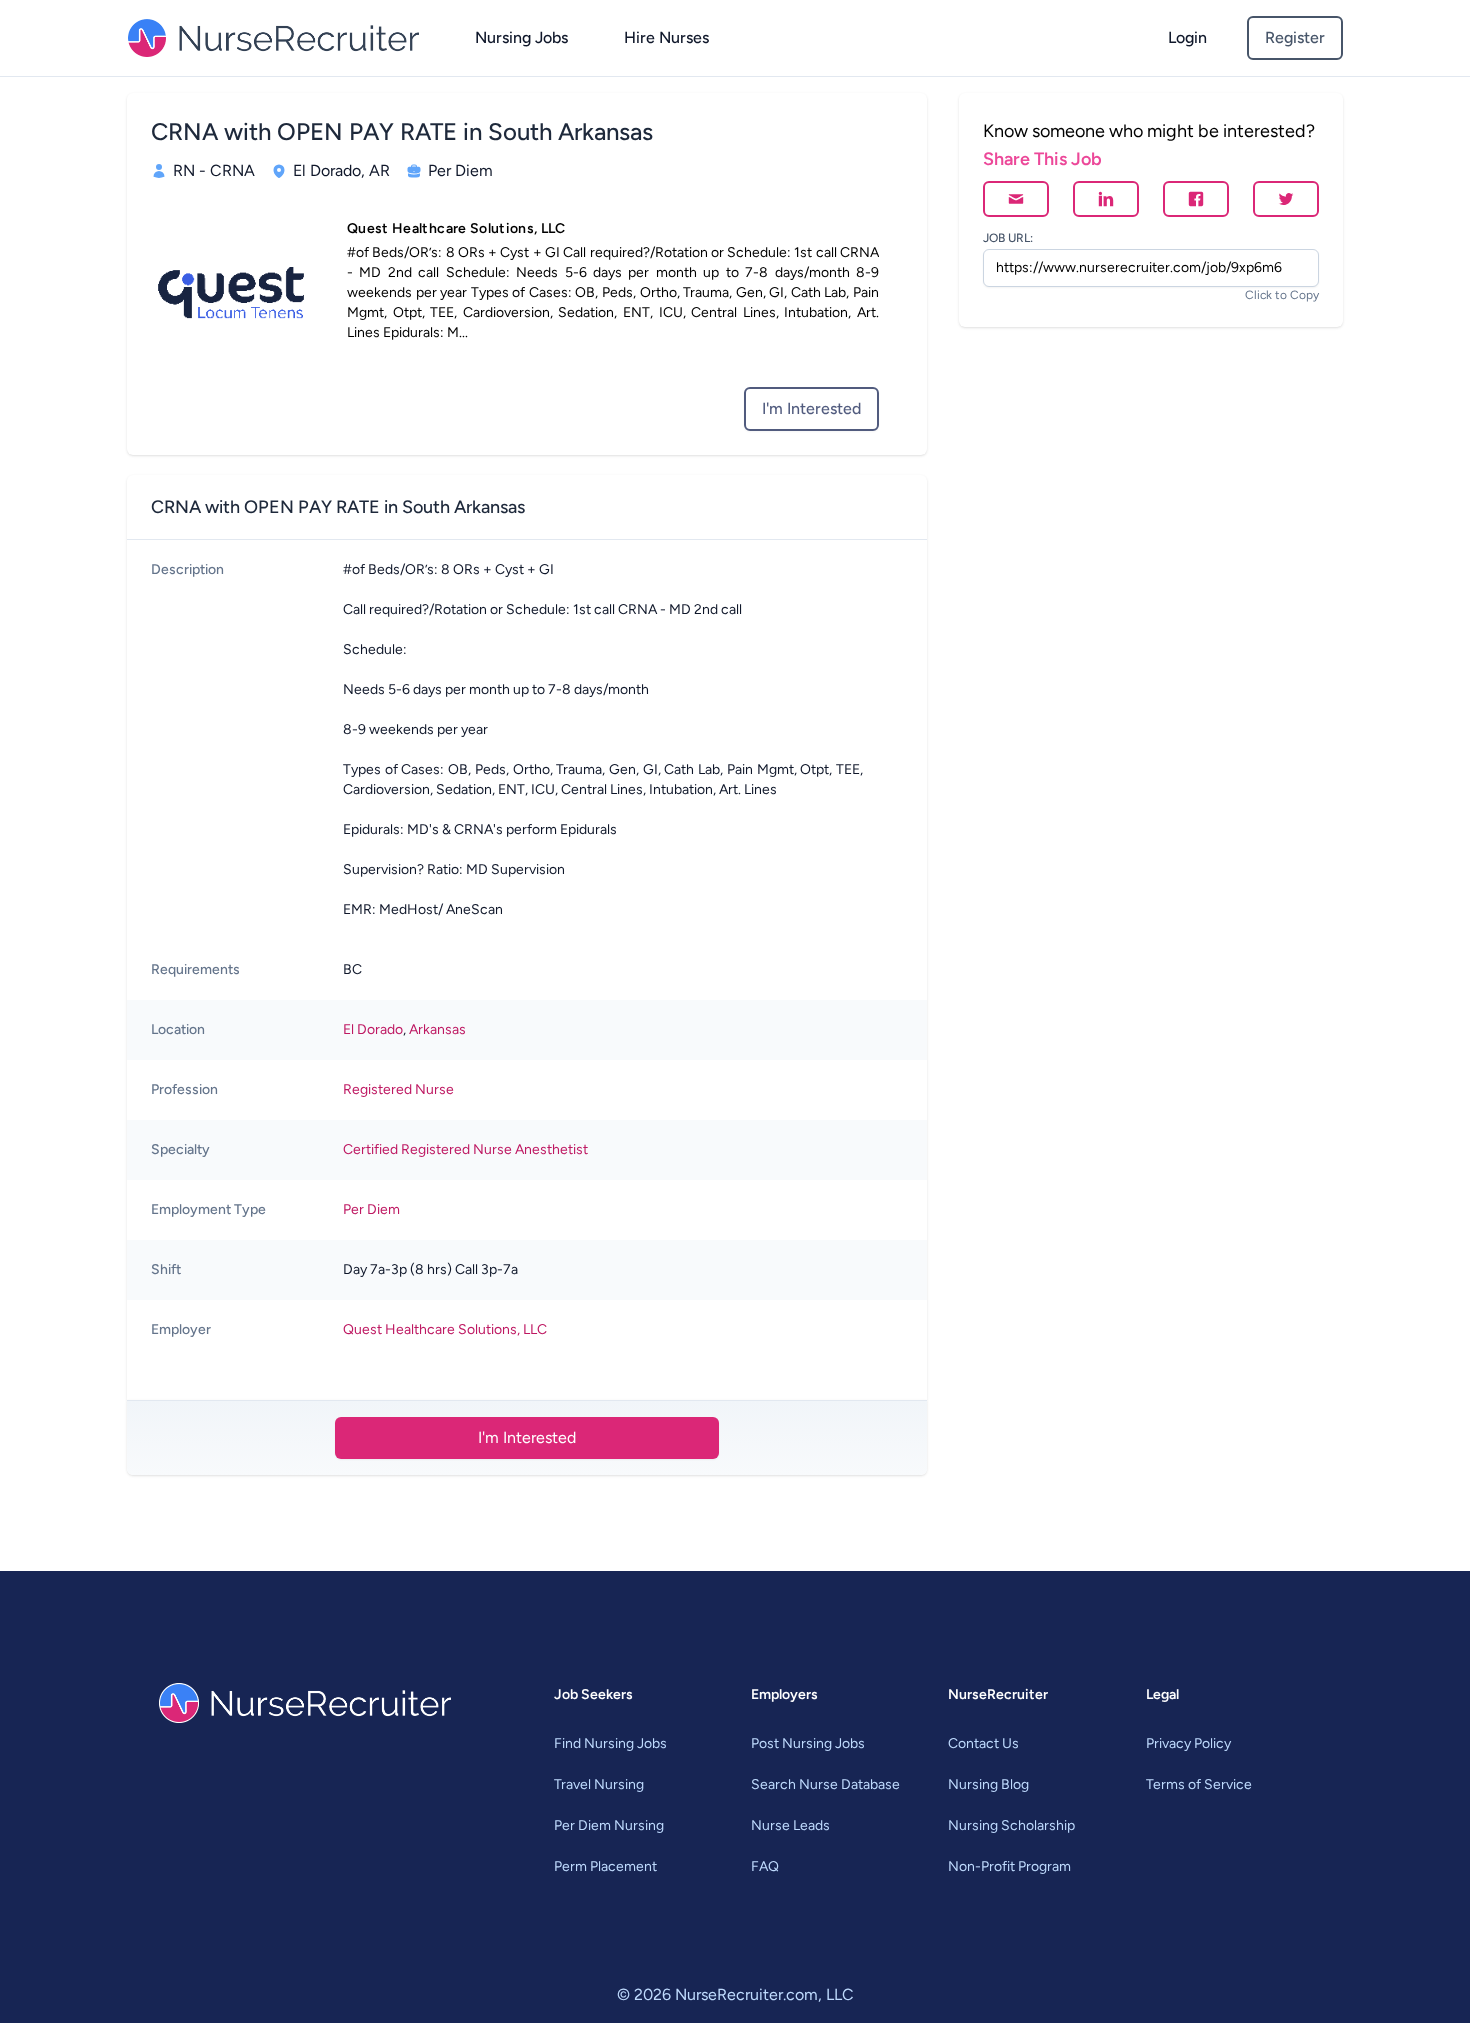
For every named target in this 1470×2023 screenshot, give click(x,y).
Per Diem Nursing (609, 1825)
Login (1187, 37)
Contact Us (983, 1743)
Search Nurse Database (825, 1784)
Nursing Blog (988, 1784)
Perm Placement (605, 1866)
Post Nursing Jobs (808, 1743)
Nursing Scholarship (1011, 1825)
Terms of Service (1199, 1784)
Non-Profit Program (1009, 1866)
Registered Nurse (398, 1089)
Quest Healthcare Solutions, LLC (445, 1329)
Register (1295, 37)
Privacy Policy (1188, 1743)
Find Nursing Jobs (610, 1743)
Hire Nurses (666, 37)
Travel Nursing (599, 1784)
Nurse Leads (790, 1825)
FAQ (765, 1866)
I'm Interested (811, 408)
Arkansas (437, 1029)
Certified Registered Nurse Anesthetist (465, 1149)
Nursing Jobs (521, 37)
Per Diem (371, 1209)
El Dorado (373, 1029)
